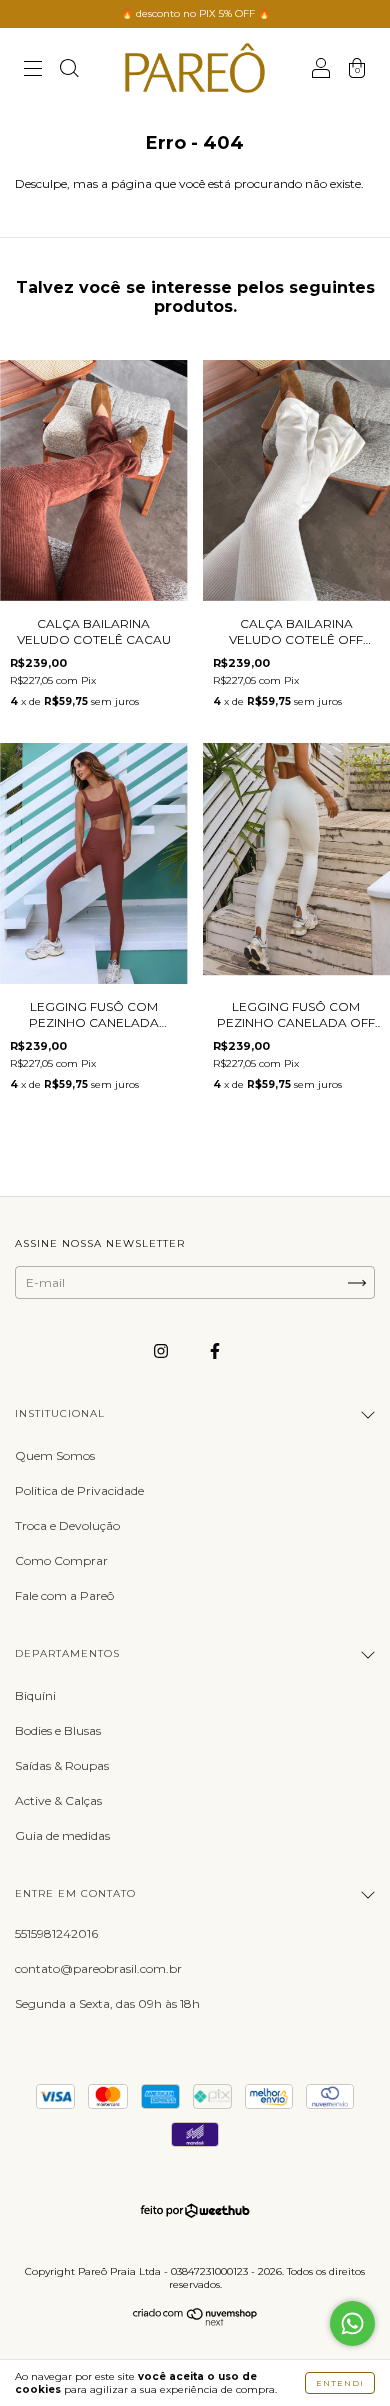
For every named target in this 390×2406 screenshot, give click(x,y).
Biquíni (35, 1695)
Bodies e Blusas (58, 1730)
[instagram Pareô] (162, 1350)
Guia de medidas (62, 1835)
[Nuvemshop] (195, 2321)
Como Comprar (61, 1560)
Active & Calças (58, 1800)
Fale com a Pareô (64, 1595)
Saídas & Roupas (62, 1765)
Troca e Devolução (67, 1525)
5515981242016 (56, 1933)
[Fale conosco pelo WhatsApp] (352, 2323)
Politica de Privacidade (79, 1490)
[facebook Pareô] (215, 1350)
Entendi (340, 2383)
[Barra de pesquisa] (69, 70)
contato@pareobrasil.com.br (98, 1968)
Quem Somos (55, 1455)
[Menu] (33, 70)
